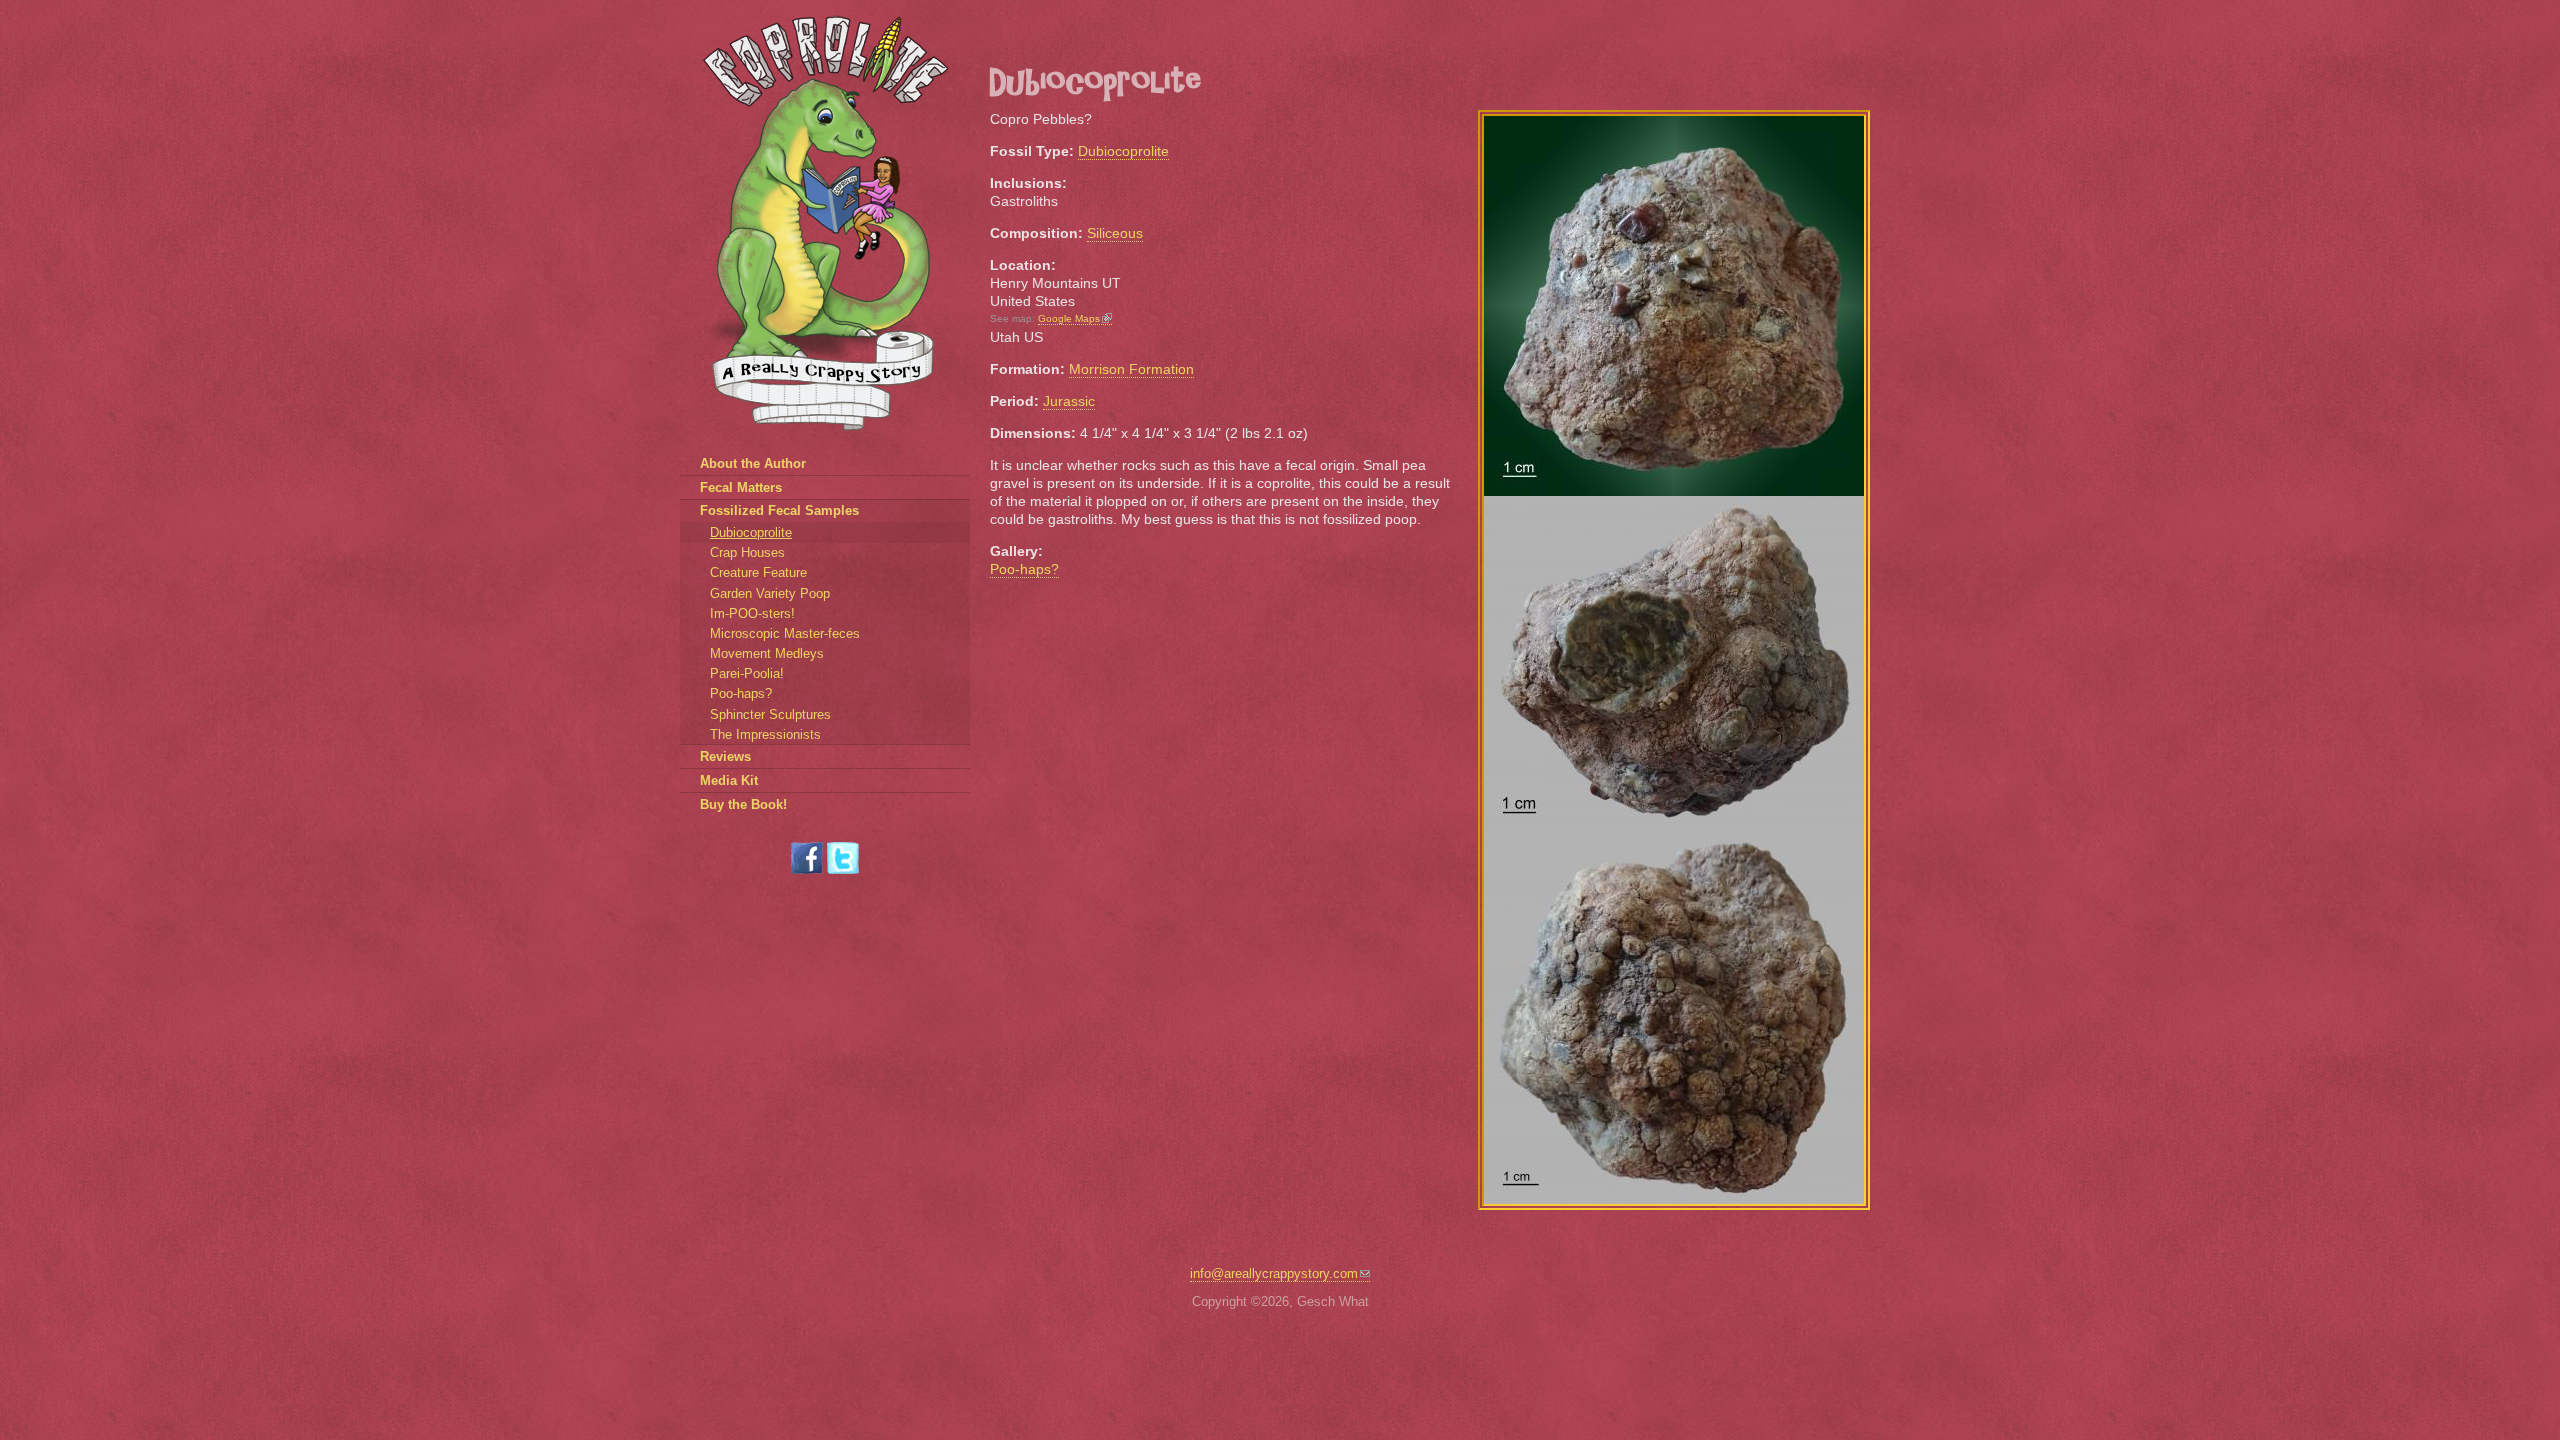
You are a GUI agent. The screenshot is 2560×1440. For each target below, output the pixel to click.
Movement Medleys (767, 653)
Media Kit (729, 780)
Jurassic (1069, 401)
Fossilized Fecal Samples (779, 510)
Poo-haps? (1024, 569)
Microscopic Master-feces (785, 633)
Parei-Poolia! (747, 673)
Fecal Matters (741, 487)
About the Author (753, 463)
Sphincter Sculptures (770, 714)
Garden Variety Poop (770, 593)
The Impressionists (765, 734)
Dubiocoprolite (1123, 151)
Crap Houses (747, 552)
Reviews (725, 756)
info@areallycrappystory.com (1274, 1273)
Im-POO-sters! (752, 613)
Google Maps (1069, 318)
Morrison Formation (1131, 369)
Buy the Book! (743, 804)
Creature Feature (758, 572)
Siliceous (1115, 233)
